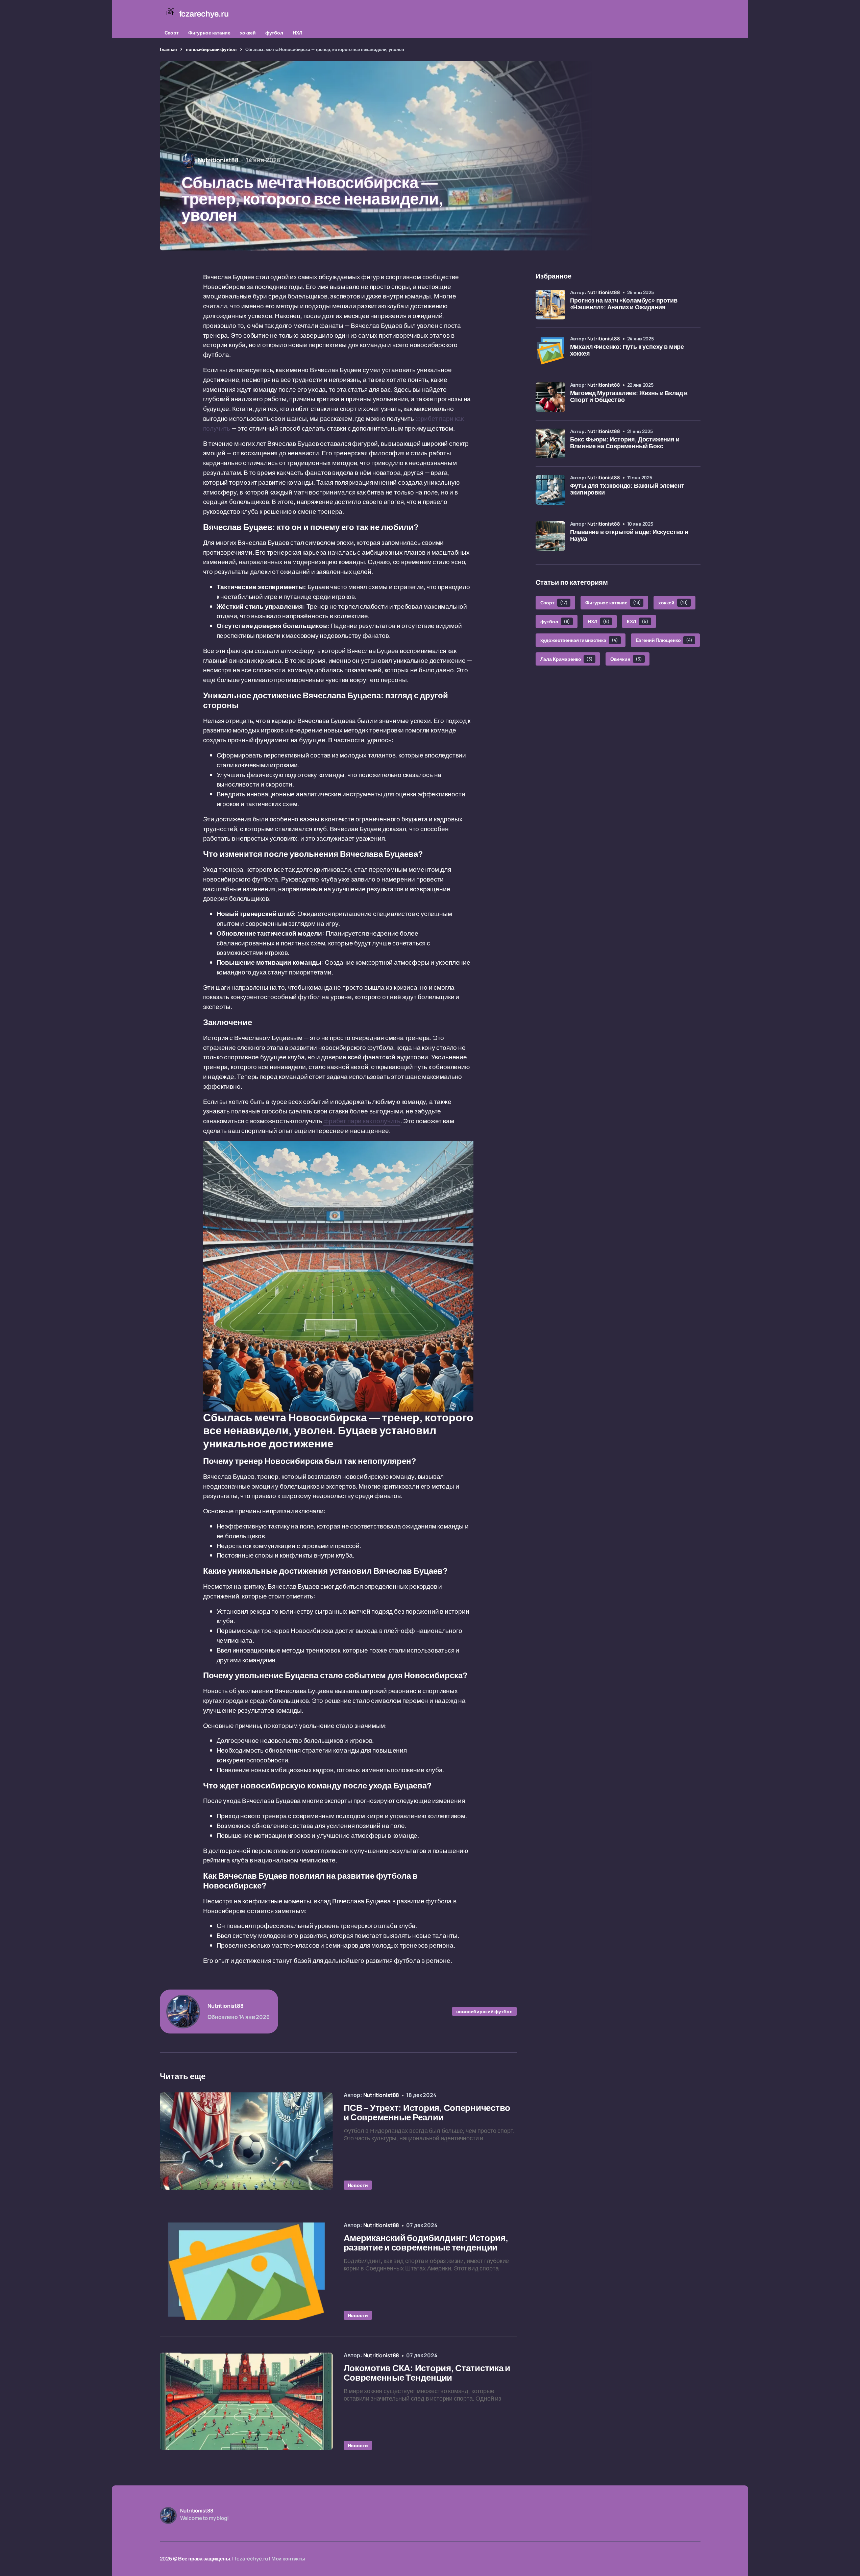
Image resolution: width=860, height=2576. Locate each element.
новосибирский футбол (211, 49)
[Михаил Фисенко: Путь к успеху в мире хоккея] (550, 351)
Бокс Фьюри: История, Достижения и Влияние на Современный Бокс (625, 443)
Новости (358, 2185)
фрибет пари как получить (362, 1121)
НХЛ (298, 33)
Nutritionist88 (604, 292)
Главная (168, 49)
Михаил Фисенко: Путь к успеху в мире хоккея (627, 350)
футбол (274, 33)
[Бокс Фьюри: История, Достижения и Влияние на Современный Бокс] (550, 443)
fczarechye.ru (251, 2559)
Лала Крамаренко (567, 659)
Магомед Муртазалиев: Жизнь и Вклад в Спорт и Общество (629, 397)
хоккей (248, 33)
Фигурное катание (209, 33)
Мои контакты (288, 2559)
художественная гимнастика (579, 640)
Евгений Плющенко (664, 640)
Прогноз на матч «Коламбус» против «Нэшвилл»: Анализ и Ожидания (624, 304)
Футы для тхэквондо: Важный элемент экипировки (627, 489)
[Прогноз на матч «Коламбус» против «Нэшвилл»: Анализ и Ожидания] (550, 305)
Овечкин (626, 659)
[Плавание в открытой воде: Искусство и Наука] (550, 536)
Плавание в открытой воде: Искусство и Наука (629, 536)
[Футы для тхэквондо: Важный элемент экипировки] (550, 490)
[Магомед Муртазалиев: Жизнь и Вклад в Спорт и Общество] (550, 397)
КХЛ (637, 621)
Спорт (172, 33)
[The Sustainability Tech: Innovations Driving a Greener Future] (246, 2141)
